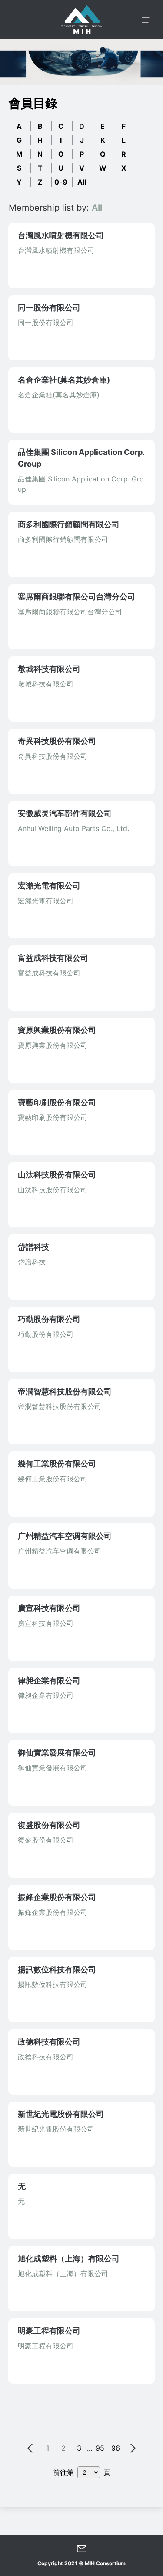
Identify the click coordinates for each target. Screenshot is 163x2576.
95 (100, 2448)
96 (116, 2448)
